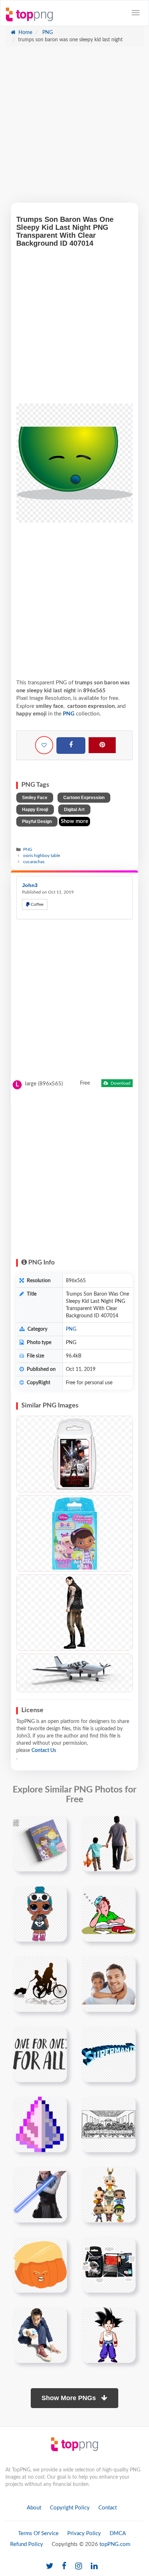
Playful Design (37, 822)
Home (25, 33)
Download (120, 1083)
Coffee (37, 904)
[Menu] (136, 13)
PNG (47, 33)
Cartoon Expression (84, 798)
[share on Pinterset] (102, 745)
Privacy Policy (84, 2533)
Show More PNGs (70, 2398)
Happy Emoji (35, 810)
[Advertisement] (74, 128)
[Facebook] (71, 746)
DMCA (118, 2533)
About (34, 2508)
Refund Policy (27, 2544)
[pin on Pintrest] (57, 1825)
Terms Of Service (38, 2533)
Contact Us (44, 1751)
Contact (108, 2508)
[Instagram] (79, 2566)
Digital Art (74, 810)
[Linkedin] (94, 2566)
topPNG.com (115, 2544)
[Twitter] (50, 2566)
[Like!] (44, 745)
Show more (74, 821)
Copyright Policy (70, 2508)
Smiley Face (35, 798)
